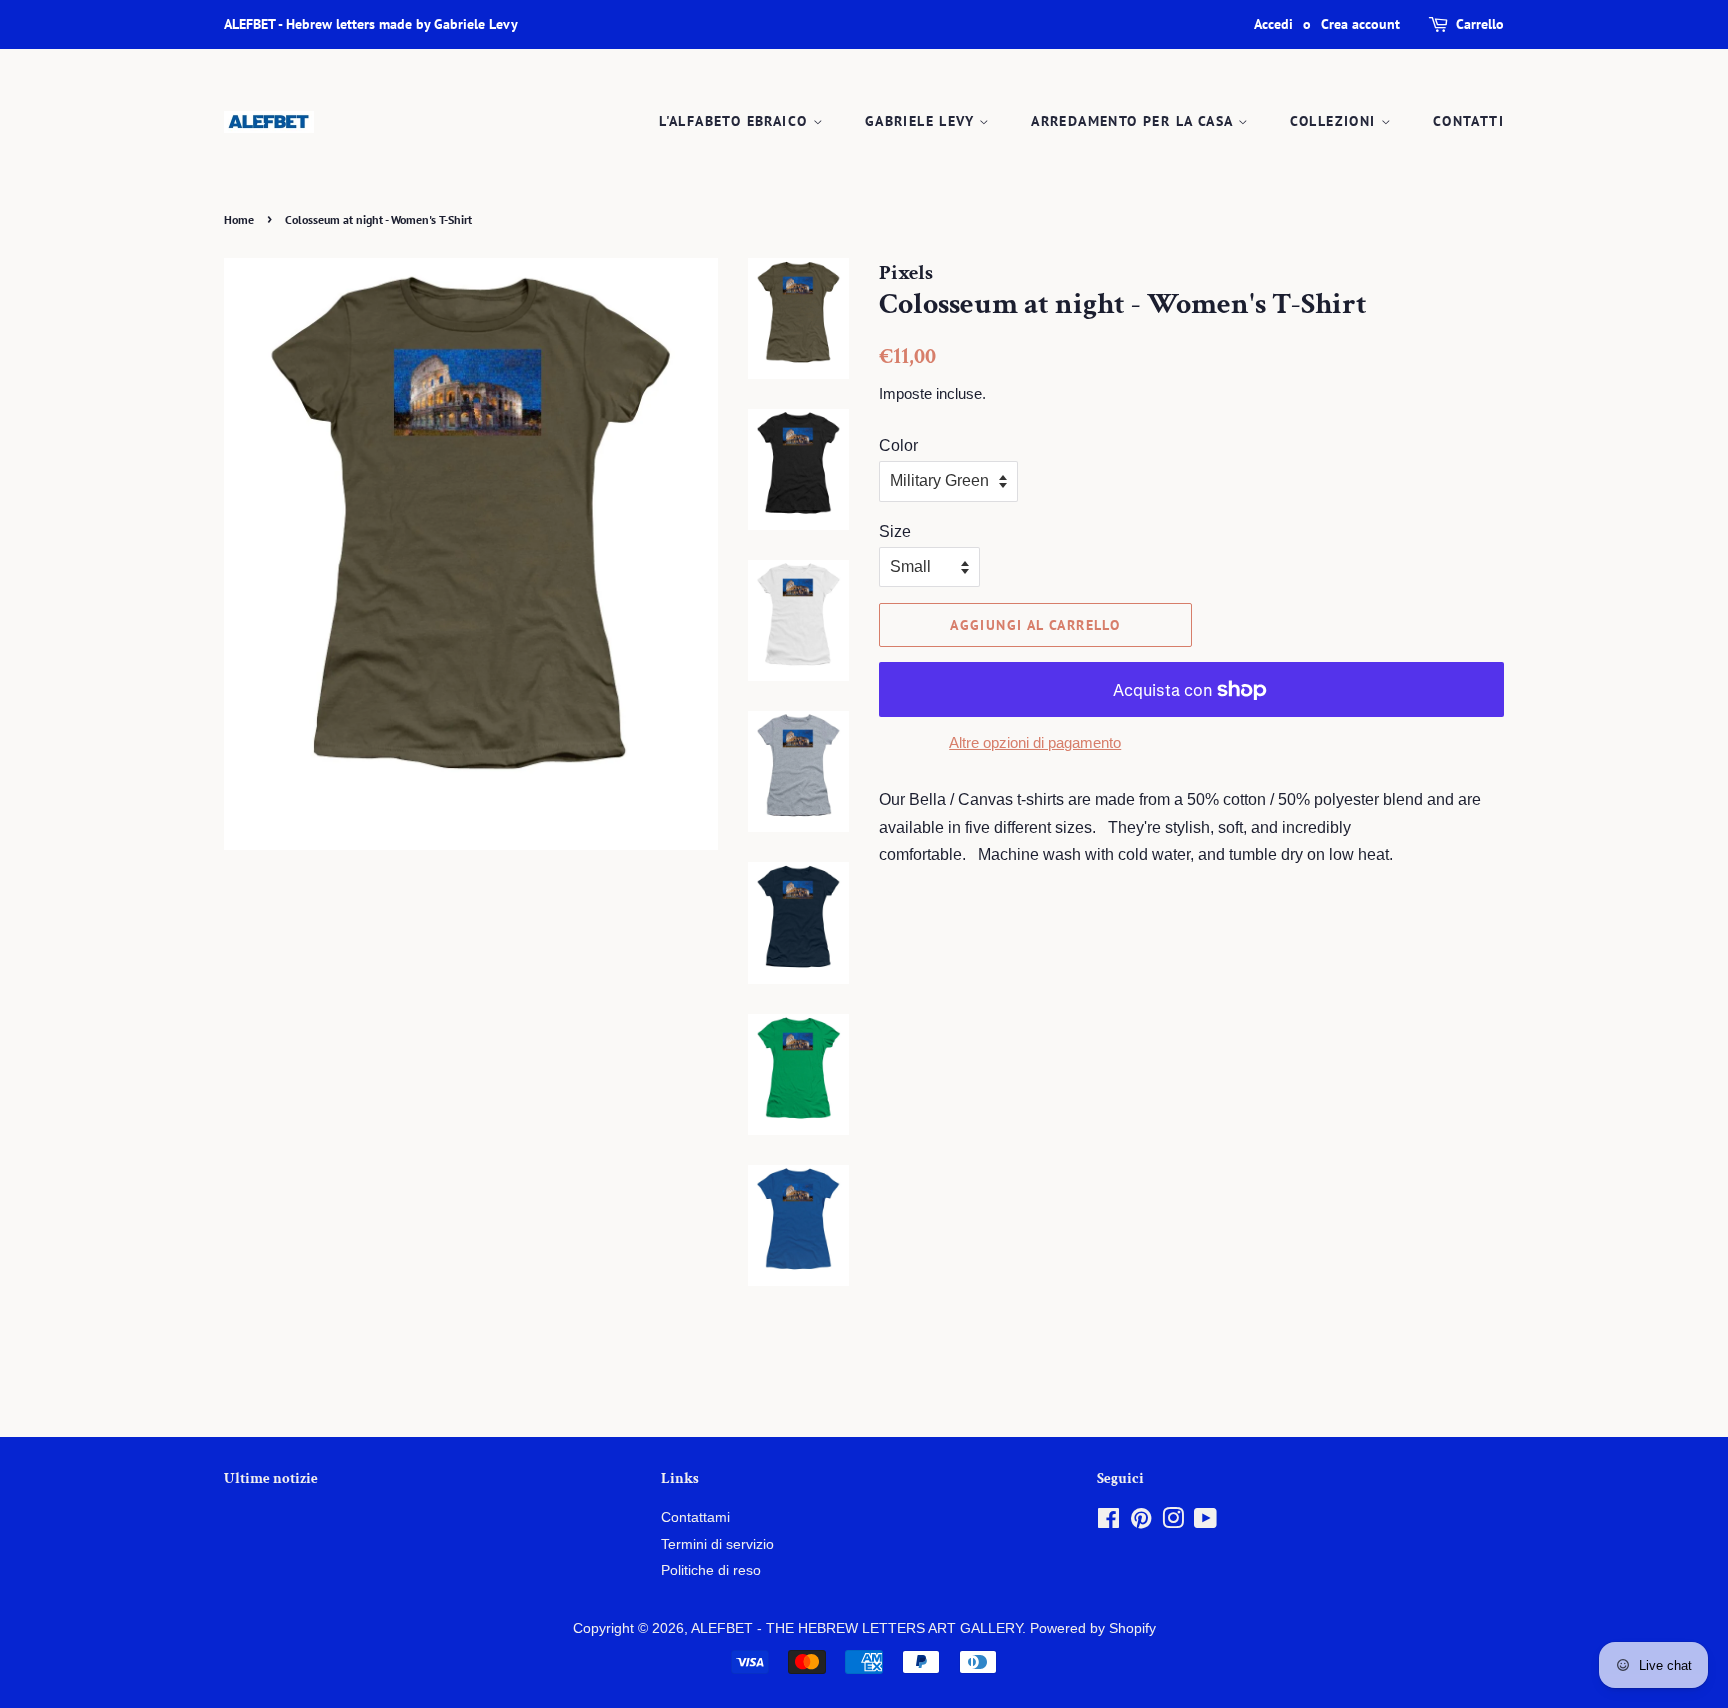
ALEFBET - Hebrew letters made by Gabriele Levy (371, 24)
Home (239, 219)
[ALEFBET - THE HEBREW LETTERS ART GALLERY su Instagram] (1173, 1522)
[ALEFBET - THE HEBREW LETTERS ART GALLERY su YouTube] (1205, 1522)
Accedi (1273, 24)
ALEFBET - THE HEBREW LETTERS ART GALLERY (856, 1628)
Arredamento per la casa (1134, 121)
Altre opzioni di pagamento (1035, 742)
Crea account (1360, 24)
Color (898, 445)
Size (895, 531)
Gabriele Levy (922, 121)
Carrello (1480, 24)
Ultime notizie (271, 1478)
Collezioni (1335, 121)
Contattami (695, 1517)
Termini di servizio (717, 1544)
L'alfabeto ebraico (736, 121)
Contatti (1468, 121)
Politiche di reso (711, 1570)
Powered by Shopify (1093, 1628)
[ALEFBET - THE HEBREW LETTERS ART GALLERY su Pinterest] (1141, 1522)
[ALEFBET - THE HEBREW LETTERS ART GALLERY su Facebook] (1108, 1522)
